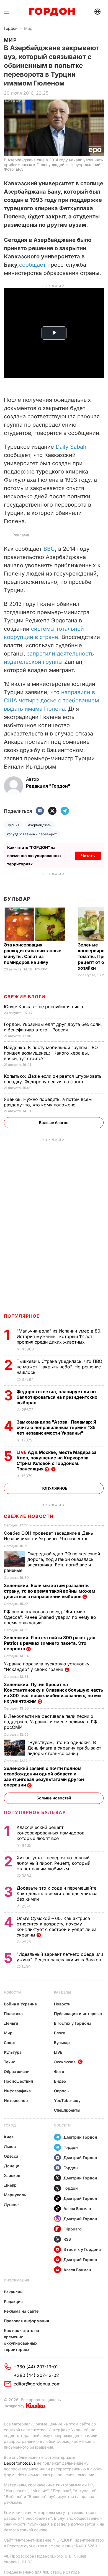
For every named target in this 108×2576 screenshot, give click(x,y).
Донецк (11, 2166)
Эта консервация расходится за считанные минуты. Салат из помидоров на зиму (33, 953)
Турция (13, 825)
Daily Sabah (71, 447)
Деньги (11, 2023)
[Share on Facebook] (40, 811)
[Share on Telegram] (65, 811)
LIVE (58, 2052)
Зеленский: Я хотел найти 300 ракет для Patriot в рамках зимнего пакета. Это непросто (50, 1643)
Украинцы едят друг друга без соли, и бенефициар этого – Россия (53, 1027)
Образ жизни (17, 2071)
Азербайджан (40, 825)
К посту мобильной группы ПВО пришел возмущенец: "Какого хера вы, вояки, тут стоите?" (51, 1053)
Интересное (16, 2100)
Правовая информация (26, 2321)
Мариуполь (15, 2195)
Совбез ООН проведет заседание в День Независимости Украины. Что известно (48, 1536)
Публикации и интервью (78, 2014)
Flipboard (73, 2229)
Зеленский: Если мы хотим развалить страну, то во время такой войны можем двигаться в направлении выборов (50, 1591)
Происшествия (18, 2081)
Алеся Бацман (77, 2209)
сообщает (32, 265)
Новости (12, 1992)
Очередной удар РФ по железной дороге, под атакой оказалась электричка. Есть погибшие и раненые (52, 1562)
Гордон (11, 28)
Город (10, 2125)
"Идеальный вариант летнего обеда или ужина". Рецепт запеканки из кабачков (60, 1957)
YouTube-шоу (67, 2100)
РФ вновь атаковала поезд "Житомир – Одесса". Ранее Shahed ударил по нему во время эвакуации (50, 1617)
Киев (9, 2137)
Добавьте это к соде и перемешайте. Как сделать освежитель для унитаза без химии (57, 1893)
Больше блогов (54, 1123)
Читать (88, 856)
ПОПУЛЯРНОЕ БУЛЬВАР (35, 1812)
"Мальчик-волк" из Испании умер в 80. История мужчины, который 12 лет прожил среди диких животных (59, 1336)
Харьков (12, 2175)
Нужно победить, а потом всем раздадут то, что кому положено (48, 1102)
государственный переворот (32, 834)
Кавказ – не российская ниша (44, 1007)
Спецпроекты (67, 2110)
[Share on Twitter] (52, 811)
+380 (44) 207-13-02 (36, 2375)
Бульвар (17, 899)
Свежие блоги (25, 997)
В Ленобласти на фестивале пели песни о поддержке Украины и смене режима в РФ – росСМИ (52, 1722)
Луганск (12, 2204)
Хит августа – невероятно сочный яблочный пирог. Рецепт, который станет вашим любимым (53, 1863)
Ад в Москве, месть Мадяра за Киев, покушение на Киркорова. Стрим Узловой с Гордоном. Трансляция (56, 1460)
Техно (10, 2062)
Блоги (60, 2033)
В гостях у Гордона (73, 2023)
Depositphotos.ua (20, 2463)
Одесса (11, 2156)
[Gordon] (52, 12)
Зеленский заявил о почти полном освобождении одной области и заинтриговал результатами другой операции (44, 1777)
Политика (13, 2014)
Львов (10, 2146)
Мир (28, 28)
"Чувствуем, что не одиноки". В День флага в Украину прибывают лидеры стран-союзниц (64, 1748)
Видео (60, 2081)
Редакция (13, 2301)
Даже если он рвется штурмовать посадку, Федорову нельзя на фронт (53, 1079)
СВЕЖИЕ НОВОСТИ (29, 1516)
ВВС (49, 549)
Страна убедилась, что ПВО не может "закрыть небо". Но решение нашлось (59, 1367)
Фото (59, 2071)
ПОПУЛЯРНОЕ (22, 1316)
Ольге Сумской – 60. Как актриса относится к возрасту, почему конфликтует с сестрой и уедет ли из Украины (56, 1927)
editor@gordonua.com (37, 2384)
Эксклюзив (65, 2062)
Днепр (10, 2185)
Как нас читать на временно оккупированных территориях (21, 2340)
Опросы (62, 2091)
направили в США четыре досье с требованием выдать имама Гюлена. (51, 700)
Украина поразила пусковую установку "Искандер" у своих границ (47, 1666)
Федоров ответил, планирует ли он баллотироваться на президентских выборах (57, 1397)
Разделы (62, 1992)
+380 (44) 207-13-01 (36, 2367)
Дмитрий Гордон (80, 2137)
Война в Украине (20, 2004)
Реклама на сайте (21, 2311)
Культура (13, 2052)
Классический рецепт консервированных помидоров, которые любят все (51, 1833)
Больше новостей (54, 1798)
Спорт (10, 2043)
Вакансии (13, 2292)
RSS (67, 2239)
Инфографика (17, 2091)
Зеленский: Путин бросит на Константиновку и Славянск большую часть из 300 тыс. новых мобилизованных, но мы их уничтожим (53, 1693)
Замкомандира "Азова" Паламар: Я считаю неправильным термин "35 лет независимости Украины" (56, 1427)
